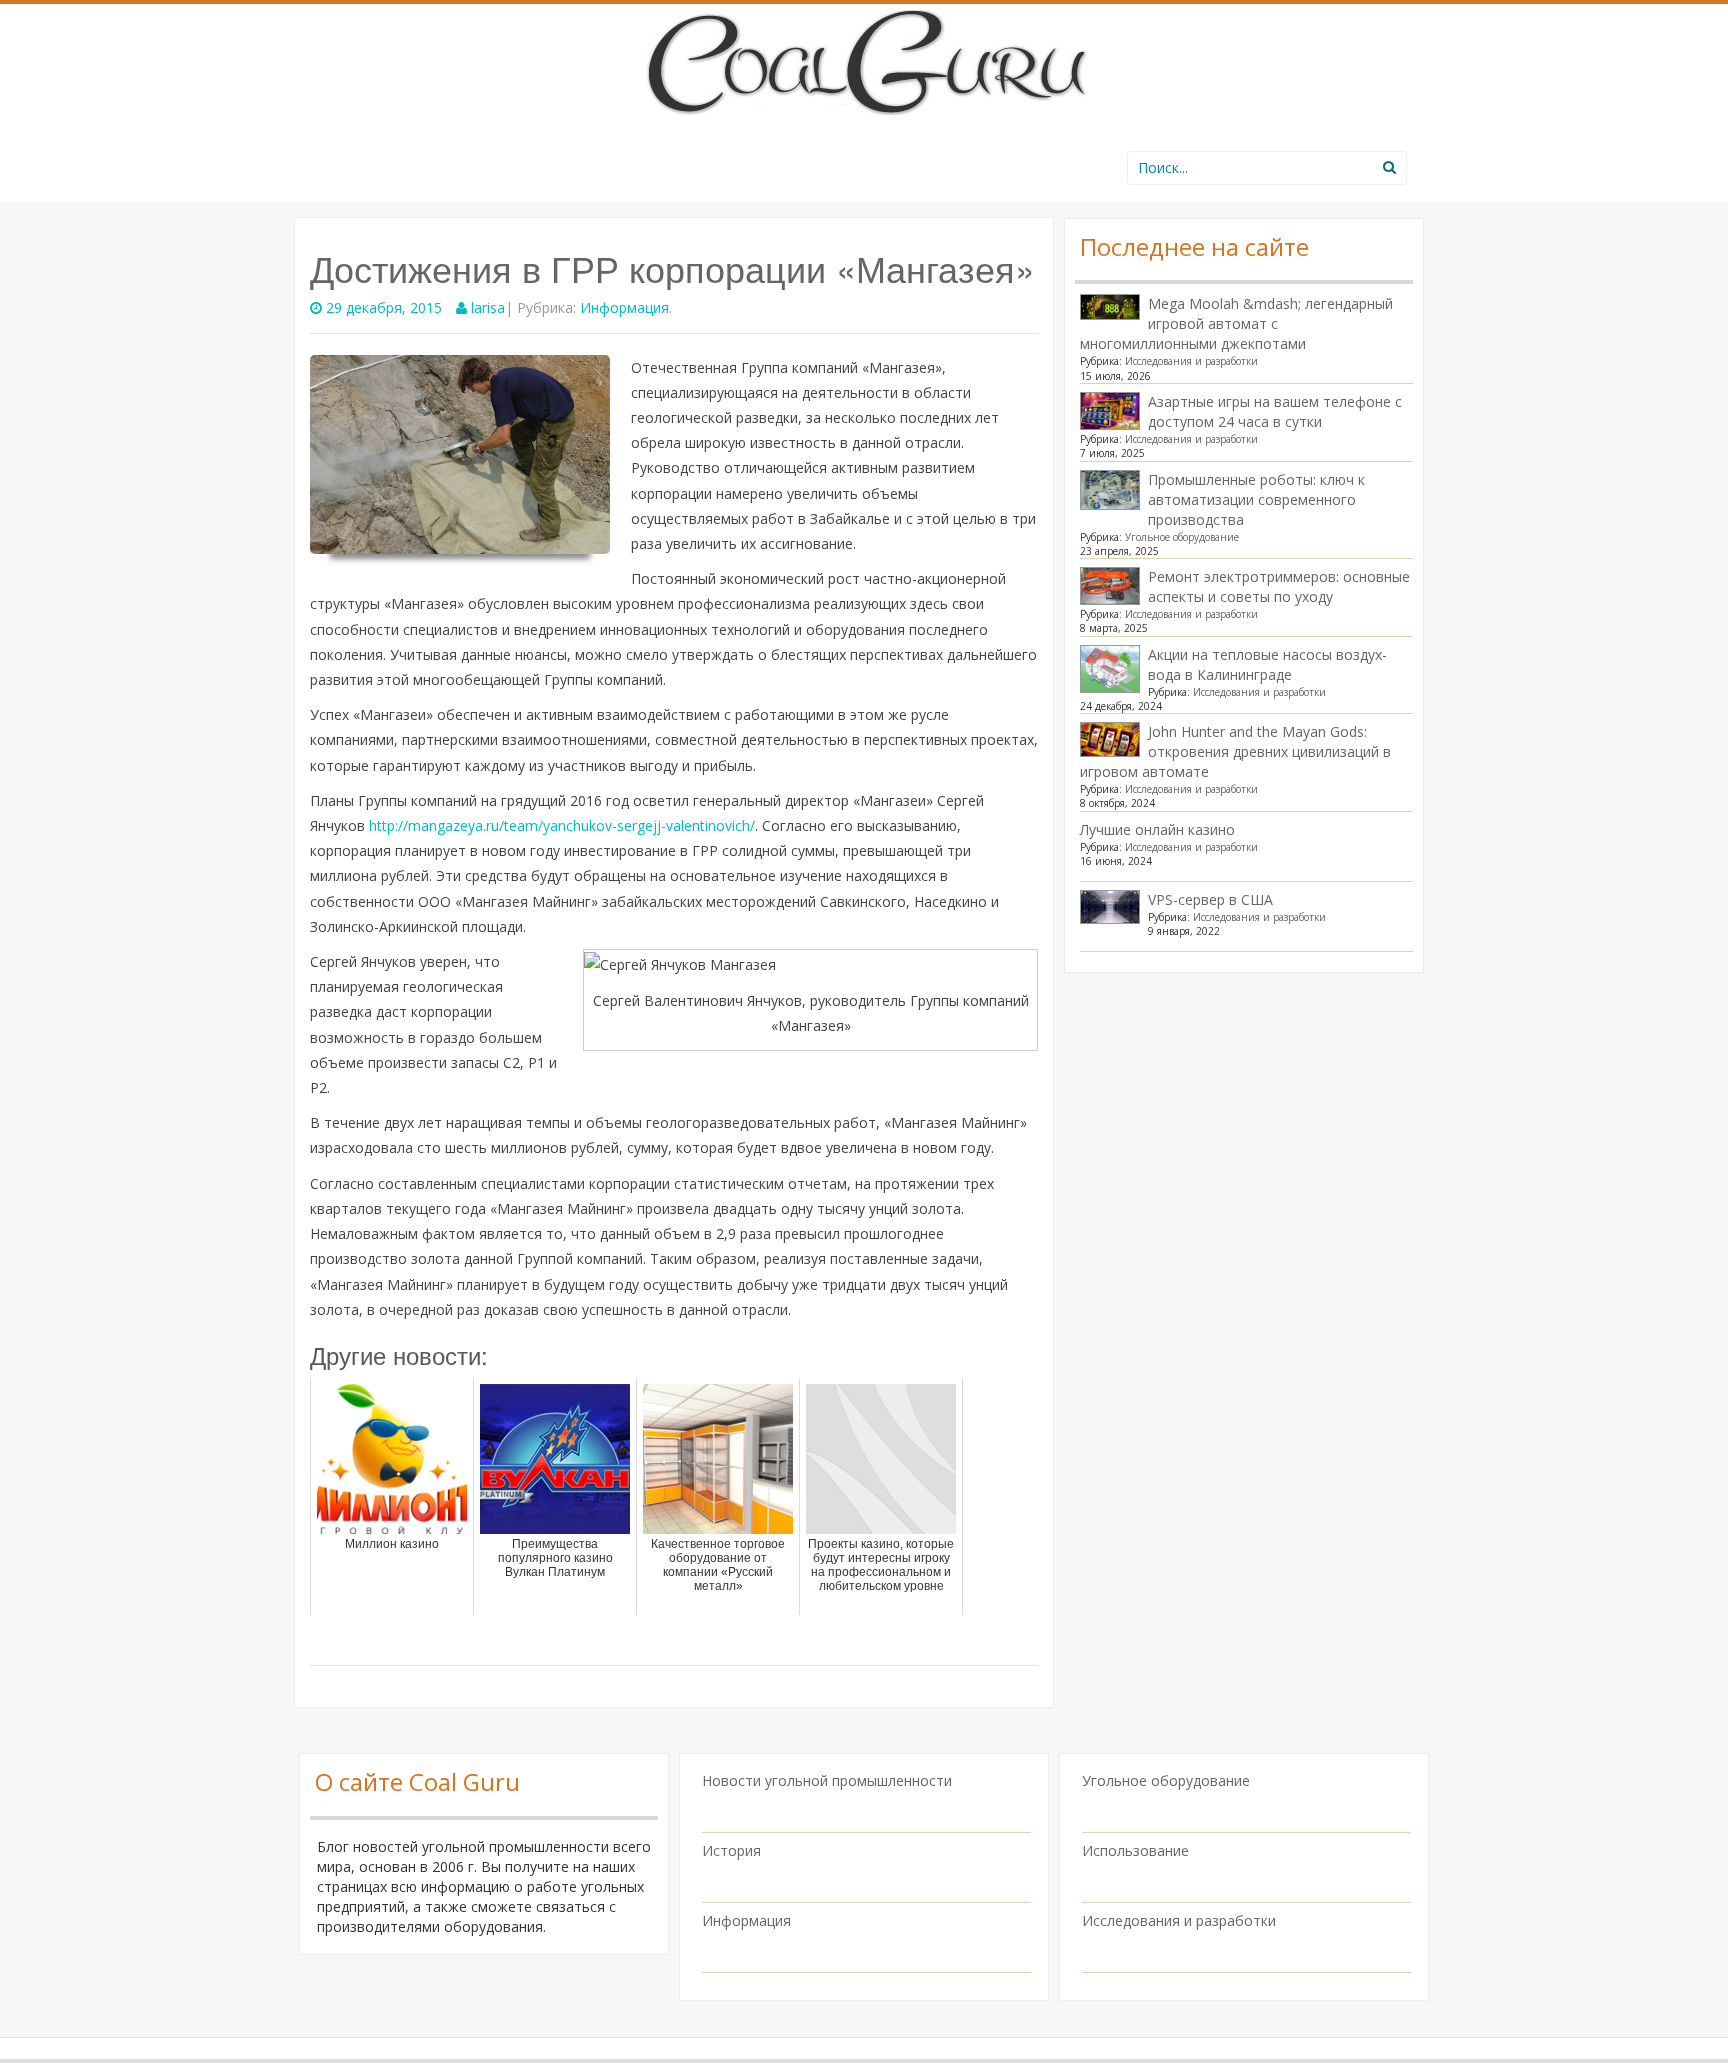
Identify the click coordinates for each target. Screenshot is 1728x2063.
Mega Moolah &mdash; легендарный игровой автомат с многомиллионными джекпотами (1236, 323)
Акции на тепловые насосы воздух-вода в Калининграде (1267, 664)
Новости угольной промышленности (827, 1780)
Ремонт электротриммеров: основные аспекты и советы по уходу (1279, 586)
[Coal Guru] (864, 58)
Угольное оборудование (1182, 537)
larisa (488, 307)
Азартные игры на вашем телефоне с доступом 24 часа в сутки (1275, 411)
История (731, 1850)
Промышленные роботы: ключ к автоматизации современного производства (1256, 499)
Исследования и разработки (1191, 361)
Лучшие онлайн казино (1157, 829)
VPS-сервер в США (1210, 899)
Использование (1135, 1850)
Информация (624, 307)
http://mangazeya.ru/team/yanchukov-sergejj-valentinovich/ (562, 825)
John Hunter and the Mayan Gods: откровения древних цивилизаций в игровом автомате (1235, 751)
